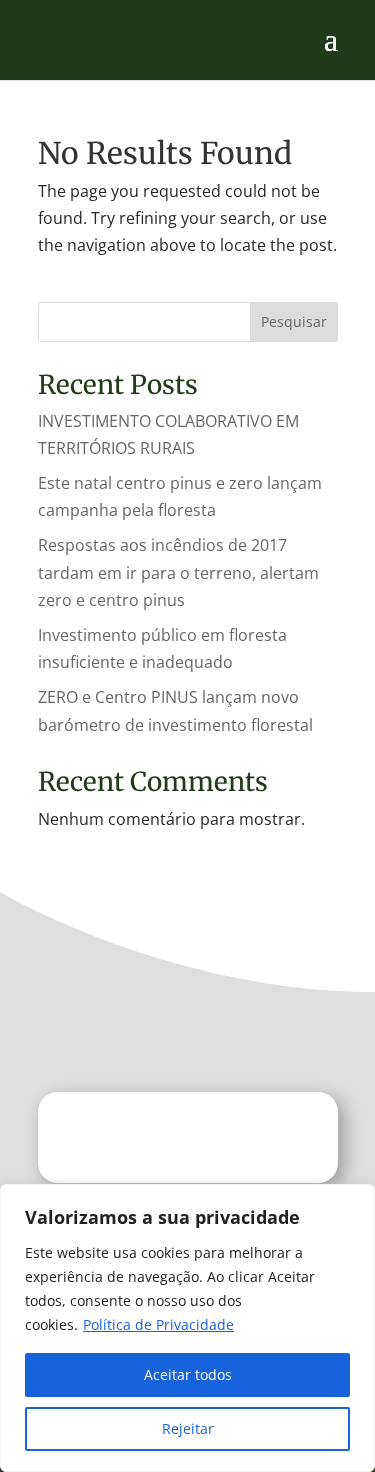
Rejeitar (188, 1428)
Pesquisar (294, 321)
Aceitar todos (188, 1374)
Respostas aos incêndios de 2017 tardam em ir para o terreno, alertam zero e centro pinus (178, 572)
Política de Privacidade (158, 1324)
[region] (187, 1328)
